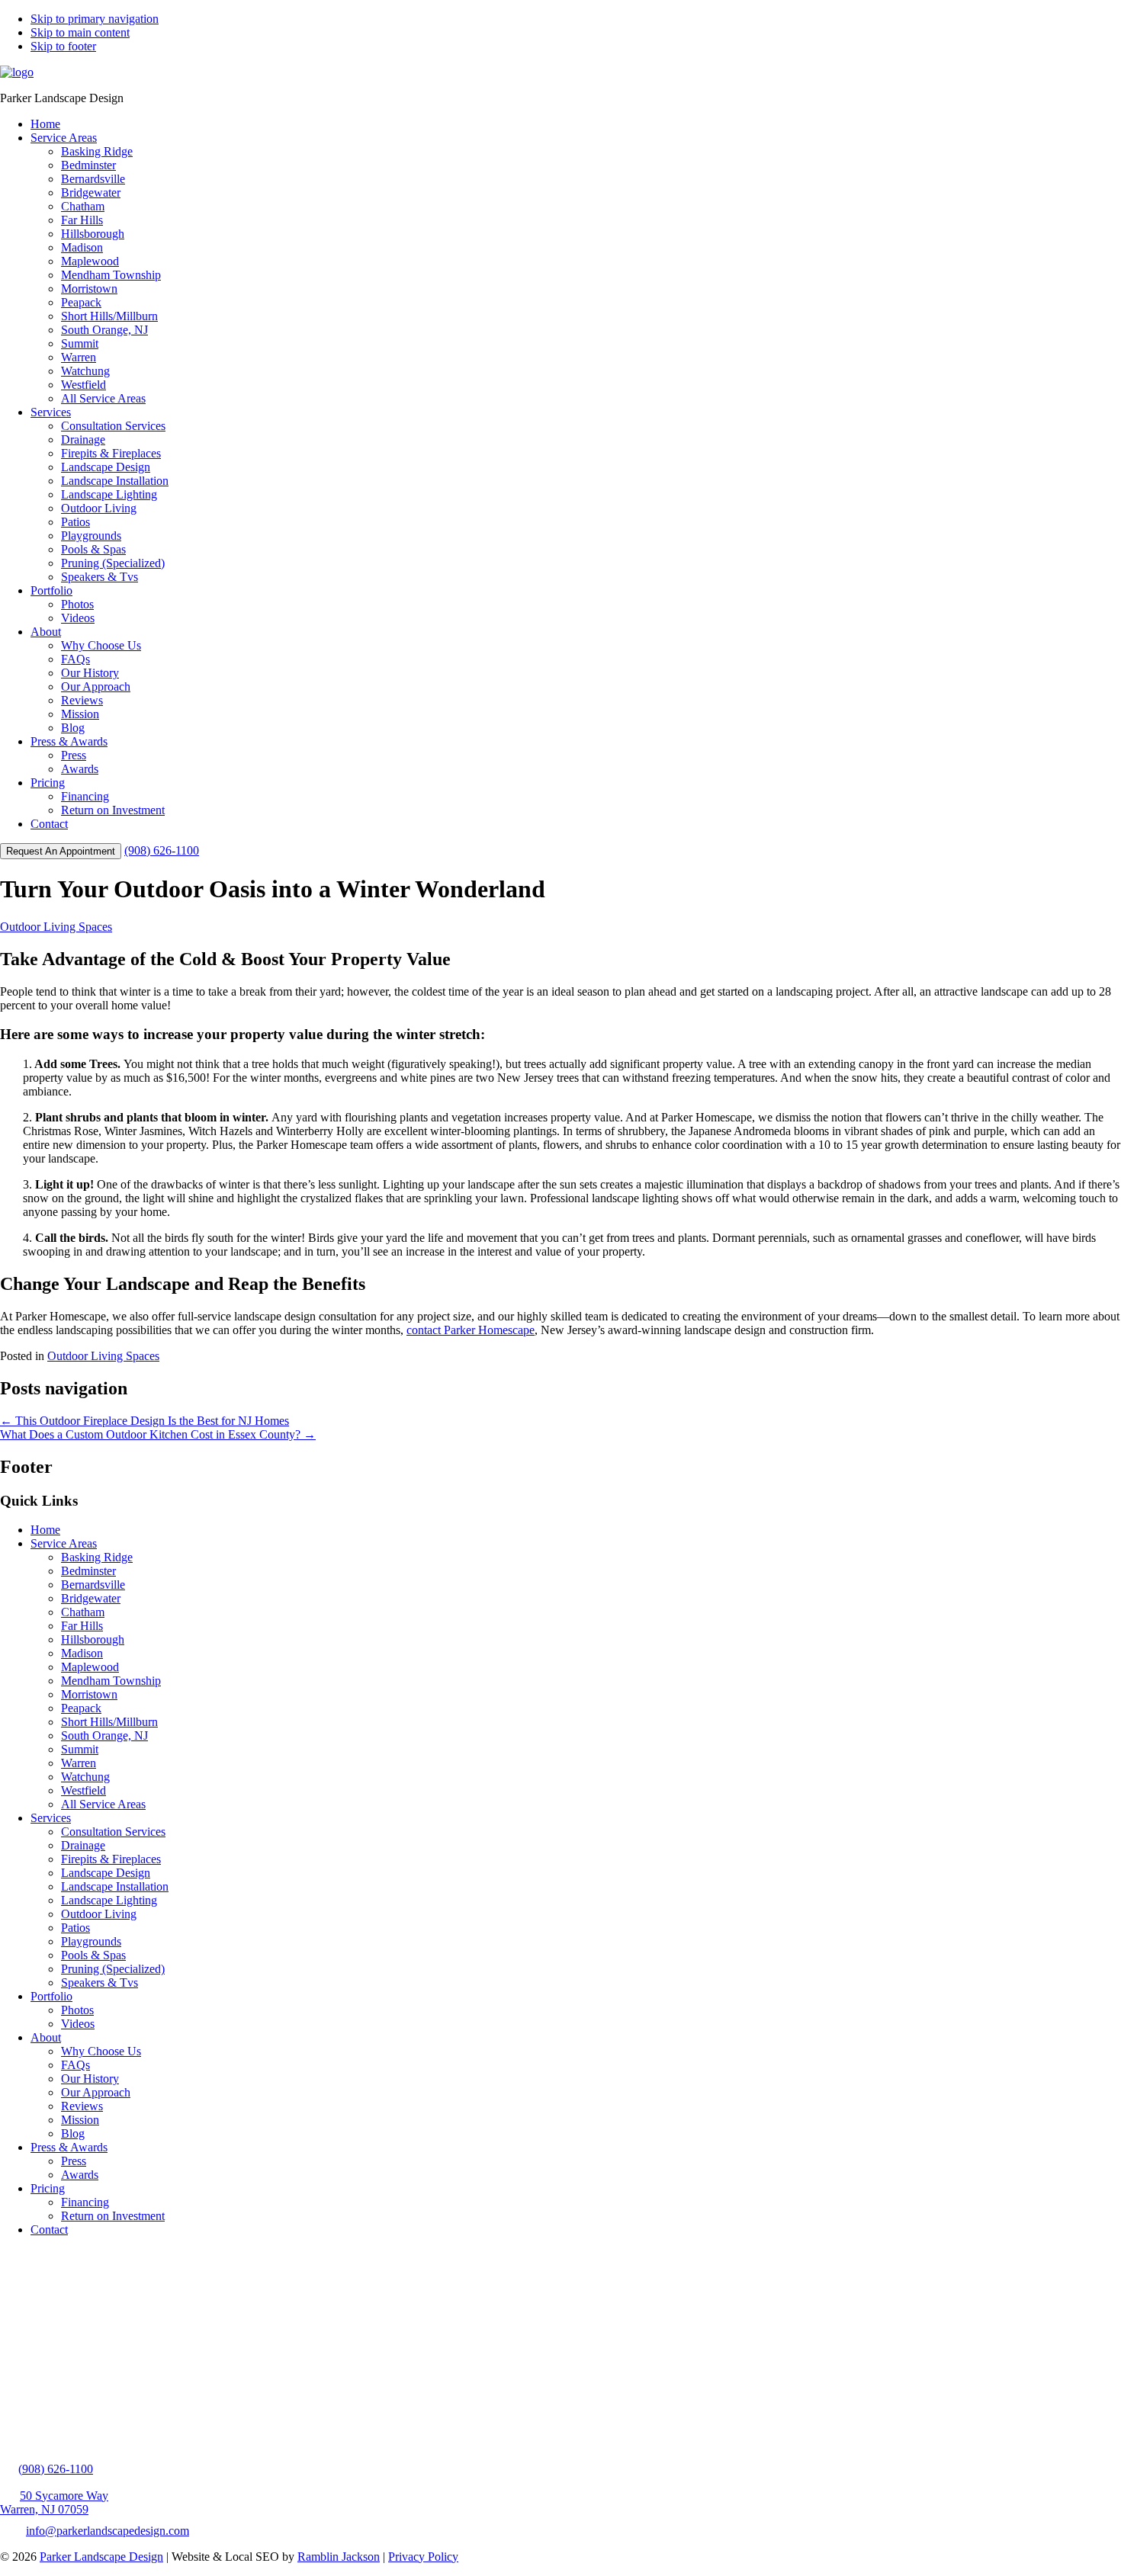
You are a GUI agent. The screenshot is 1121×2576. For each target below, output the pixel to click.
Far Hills (82, 1626)
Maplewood (90, 1667)
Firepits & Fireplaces (111, 1859)
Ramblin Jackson (339, 2557)
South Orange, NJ (104, 1736)
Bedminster (88, 1571)
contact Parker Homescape (471, 1330)
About (46, 2037)
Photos (77, 2010)
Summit (80, 1749)
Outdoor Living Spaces (56, 927)
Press (74, 2161)
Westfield (84, 1790)
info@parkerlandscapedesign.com (108, 2531)
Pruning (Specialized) (113, 1969)
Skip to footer (63, 46)
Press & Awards (69, 2147)
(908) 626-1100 (162, 850)
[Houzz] (109, 2437)
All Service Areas (103, 1804)
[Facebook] (37, 2437)
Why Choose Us (101, 2051)
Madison (82, 1653)
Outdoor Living (99, 1914)
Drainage (83, 1845)
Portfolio (51, 1996)
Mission (80, 2120)
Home (45, 1530)
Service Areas (64, 1543)
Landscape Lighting (109, 1900)
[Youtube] (84, 2437)
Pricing (48, 2188)
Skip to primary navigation (95, 19)
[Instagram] (58, 2437)
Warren (79, 1763)
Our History (90, 2079)
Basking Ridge (97, 1557)
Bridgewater (91, 1598)
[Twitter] (14, 2437)
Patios (75, 1928)
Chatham (83, 1612)
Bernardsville (93, 1585)
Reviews (82, 2106)
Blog (73, 2133)
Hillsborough (93, 1639)
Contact (49, 2230)
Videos (78, 2024)
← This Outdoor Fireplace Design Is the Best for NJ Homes (145, 1421)
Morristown (89, 1694)
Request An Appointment (61, 851)
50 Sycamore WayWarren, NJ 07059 (54, 2502)
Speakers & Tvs (100, 1983)
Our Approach (96, 2092)
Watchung (85, 1777)
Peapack (81, 1708)
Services (51, 1818)
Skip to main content (80, 32)
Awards (80, 2175)
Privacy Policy (423, 2557)
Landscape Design (106, 1873)
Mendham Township (111, 1681)
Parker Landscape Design (101, 2557)
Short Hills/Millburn (109, 1722)
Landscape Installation (115, 1886)
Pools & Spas (93, 1955)
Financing (85, 2202)
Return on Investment (113, 2216)
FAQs (75, 2065)
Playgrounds (91, 1941)
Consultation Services (113, 1832)
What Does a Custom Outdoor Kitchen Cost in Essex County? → (158, 1434)
